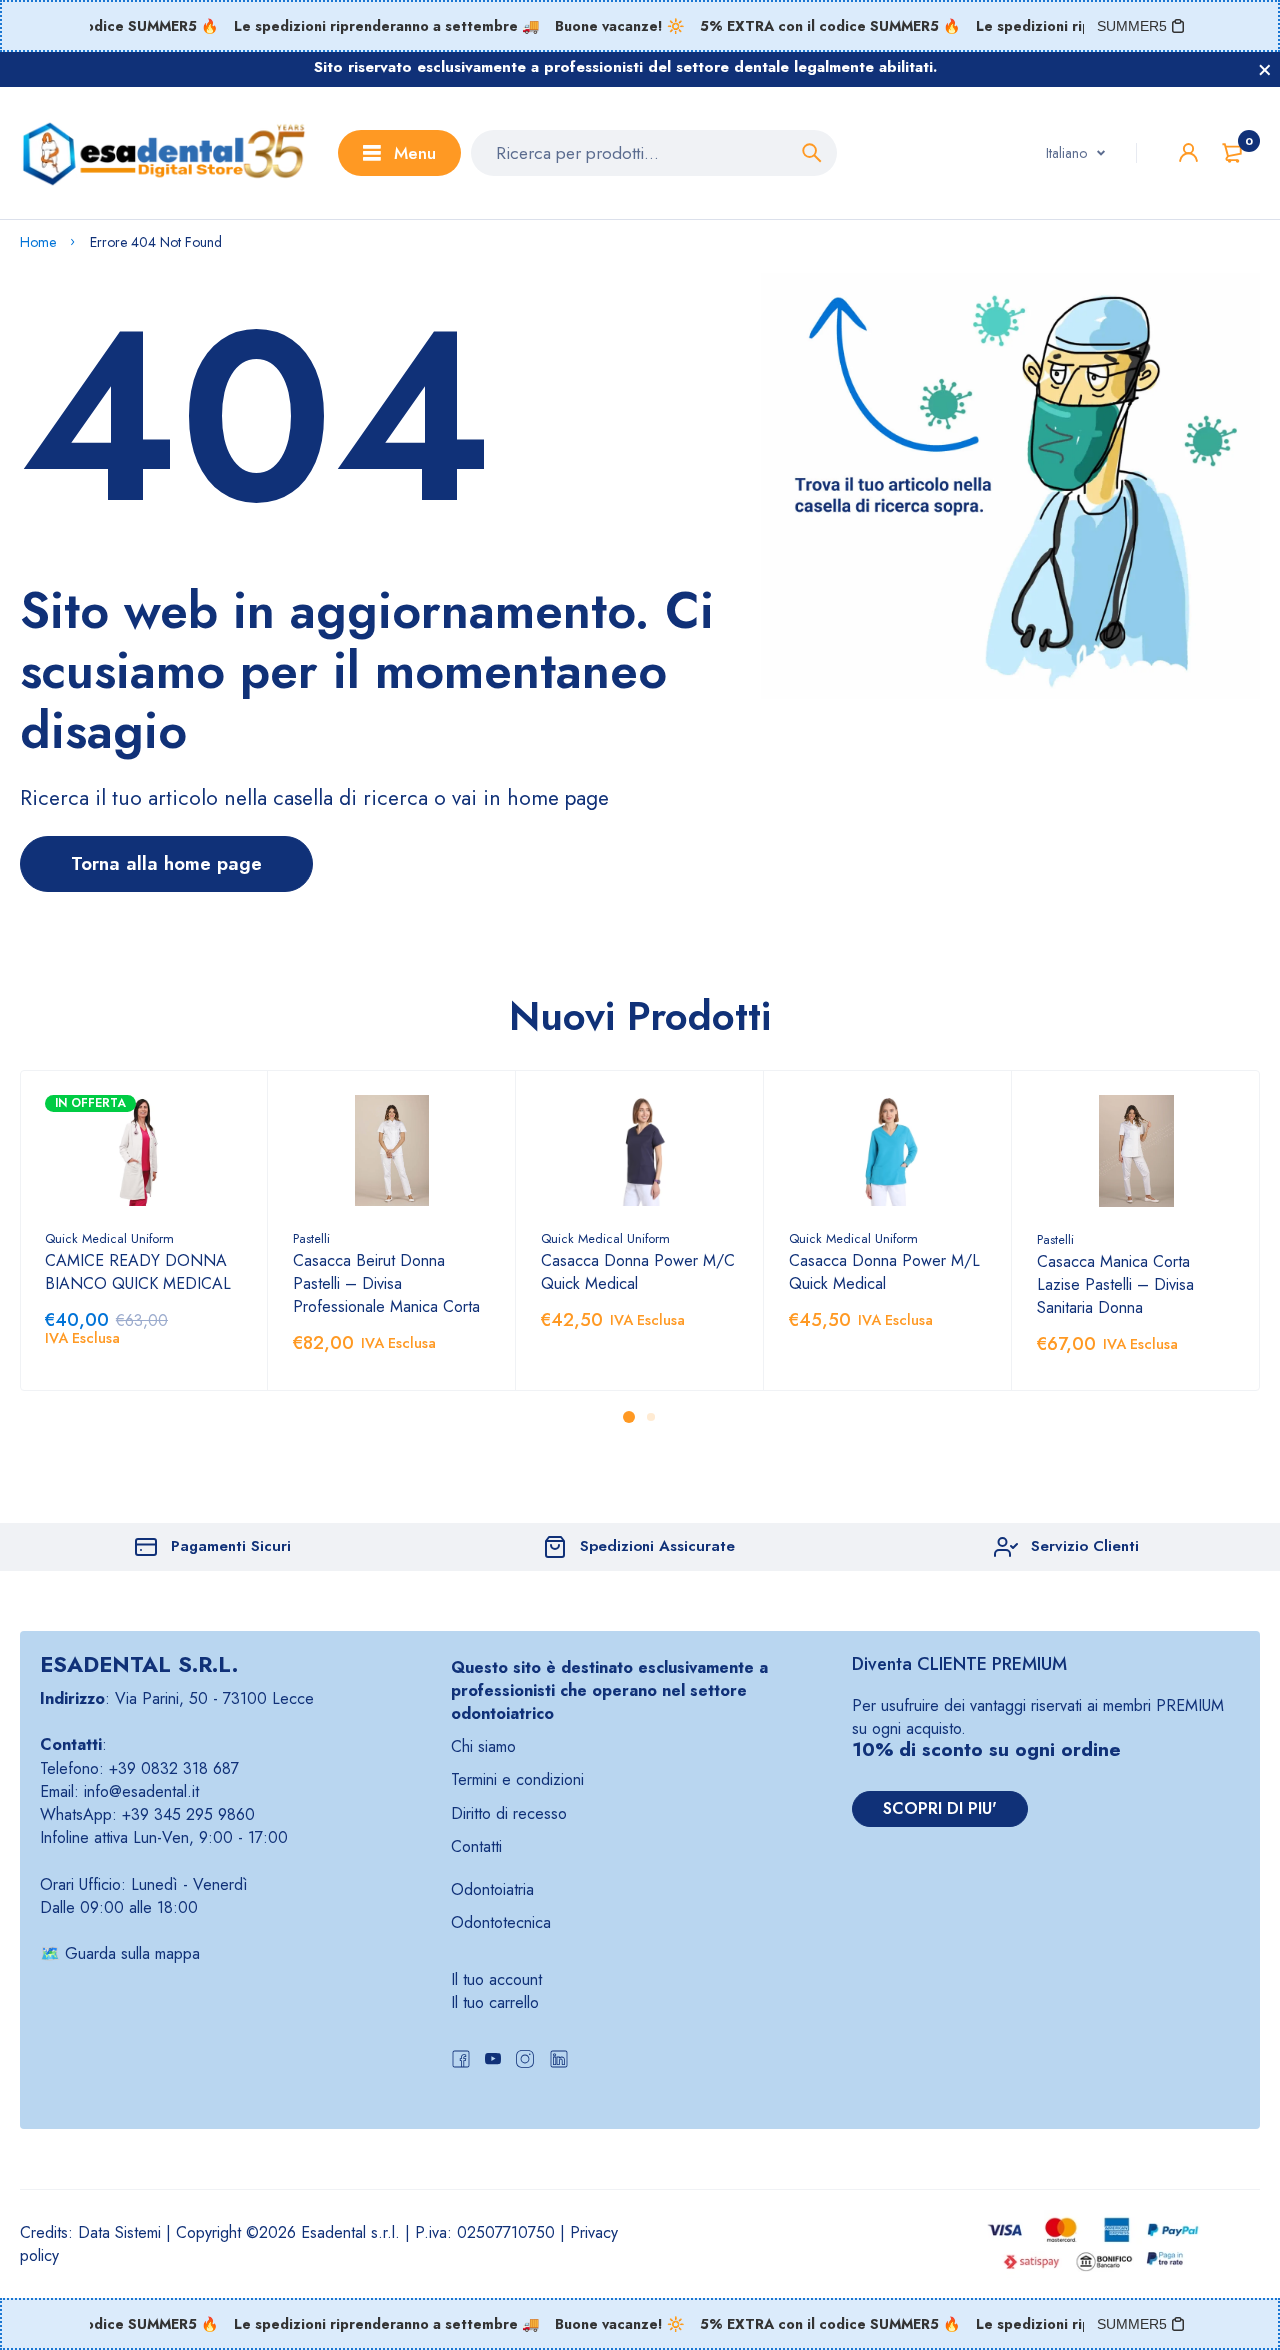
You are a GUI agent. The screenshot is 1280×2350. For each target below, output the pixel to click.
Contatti (476, 1846)
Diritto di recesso (509, 1813)
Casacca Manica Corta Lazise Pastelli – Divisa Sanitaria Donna (1115, 1284)
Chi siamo (483, 1746)
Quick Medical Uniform (109, 1238)
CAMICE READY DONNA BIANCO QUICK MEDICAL (138, 1272)
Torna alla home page (166, 863)
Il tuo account (496, 1979)
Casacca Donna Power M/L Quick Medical (884, 1272)
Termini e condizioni (517, 1779)
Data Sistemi (119, 2232)
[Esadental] (164, 153)
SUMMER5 (1132, 26)
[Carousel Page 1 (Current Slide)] (629, 1417)
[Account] (1188, 152)
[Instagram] (525, 2061)
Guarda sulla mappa (132, 1953)
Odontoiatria (492, 1889)
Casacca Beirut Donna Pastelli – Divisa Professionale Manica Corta (386, 1283)
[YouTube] (493, 2061)
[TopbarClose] (1265, 70)
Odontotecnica (501, 1922)
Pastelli (311, 1238)
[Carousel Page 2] (651, 1417)
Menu (415, 153)
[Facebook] (461, 2061)
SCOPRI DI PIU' (940, 1808)
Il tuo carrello (495, 2002)
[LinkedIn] (559, 2061)
